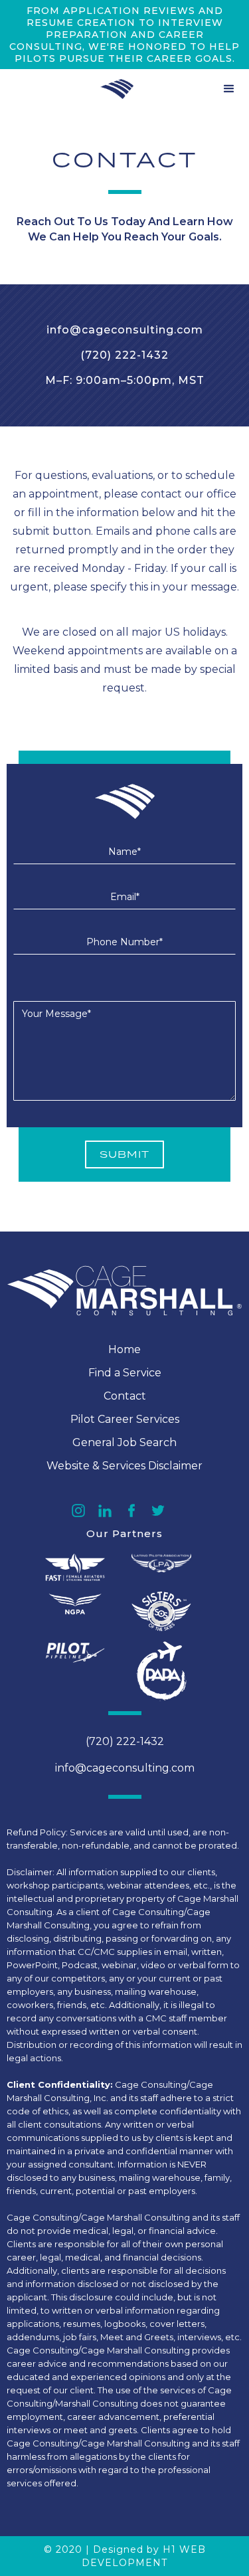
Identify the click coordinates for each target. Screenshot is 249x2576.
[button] (229, 89)
